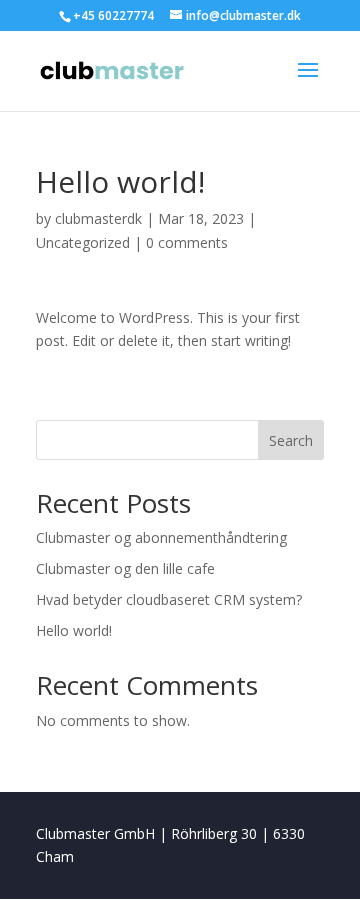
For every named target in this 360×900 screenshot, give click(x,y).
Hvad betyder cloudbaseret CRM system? (169, 599)
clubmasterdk (98, 218)
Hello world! (74, 630)
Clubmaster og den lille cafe (125, 568)
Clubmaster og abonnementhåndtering (161, 537)
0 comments (187, 242)
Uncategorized (83, 242)
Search (291, 440)
